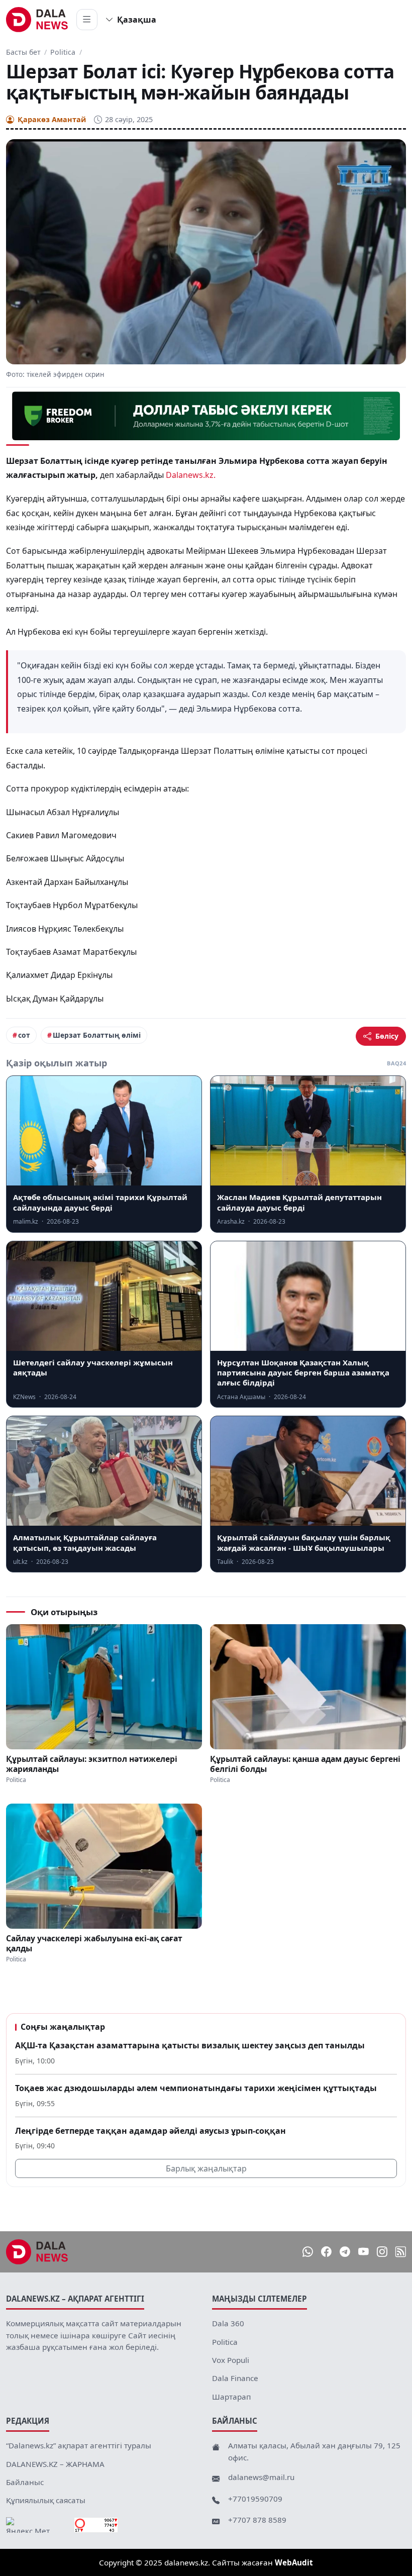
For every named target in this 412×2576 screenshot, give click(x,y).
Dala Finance (235, 2378)
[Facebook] (326, 2252)
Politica (63, 52)
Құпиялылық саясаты (46, 2500)
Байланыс (25, 2482)
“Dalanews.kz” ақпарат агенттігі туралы (79, 2445)
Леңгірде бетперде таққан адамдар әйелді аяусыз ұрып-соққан (150, 2131)
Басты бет (23, 52)
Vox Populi (231, 2360)
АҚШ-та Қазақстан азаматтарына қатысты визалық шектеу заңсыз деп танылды (190, 2045)
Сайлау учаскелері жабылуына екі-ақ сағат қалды (94, 1943)
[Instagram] (382, 2252)
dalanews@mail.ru (261, 2477)
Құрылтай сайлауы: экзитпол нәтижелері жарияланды (92, 1764)
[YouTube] (364, 2252)
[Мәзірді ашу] (87, 20)
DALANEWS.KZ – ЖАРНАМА (55, 2464)
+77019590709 (255, 2499)
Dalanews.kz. (191, 475)
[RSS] (401, 2252)
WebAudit (294, 2562)
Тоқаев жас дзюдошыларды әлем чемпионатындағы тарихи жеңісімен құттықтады (196, 2088)
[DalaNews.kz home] (37, 20)
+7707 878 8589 (257, 2520)
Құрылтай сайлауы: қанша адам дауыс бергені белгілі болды (305, 1764)
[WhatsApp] (308, 2252)
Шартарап (231, 2397)
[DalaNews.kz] (37, 2252)
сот (24, 1035)
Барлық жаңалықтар (206, 2168)
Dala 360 (228, 2323)
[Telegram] (345, 2252)
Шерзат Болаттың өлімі (97, 1035)
